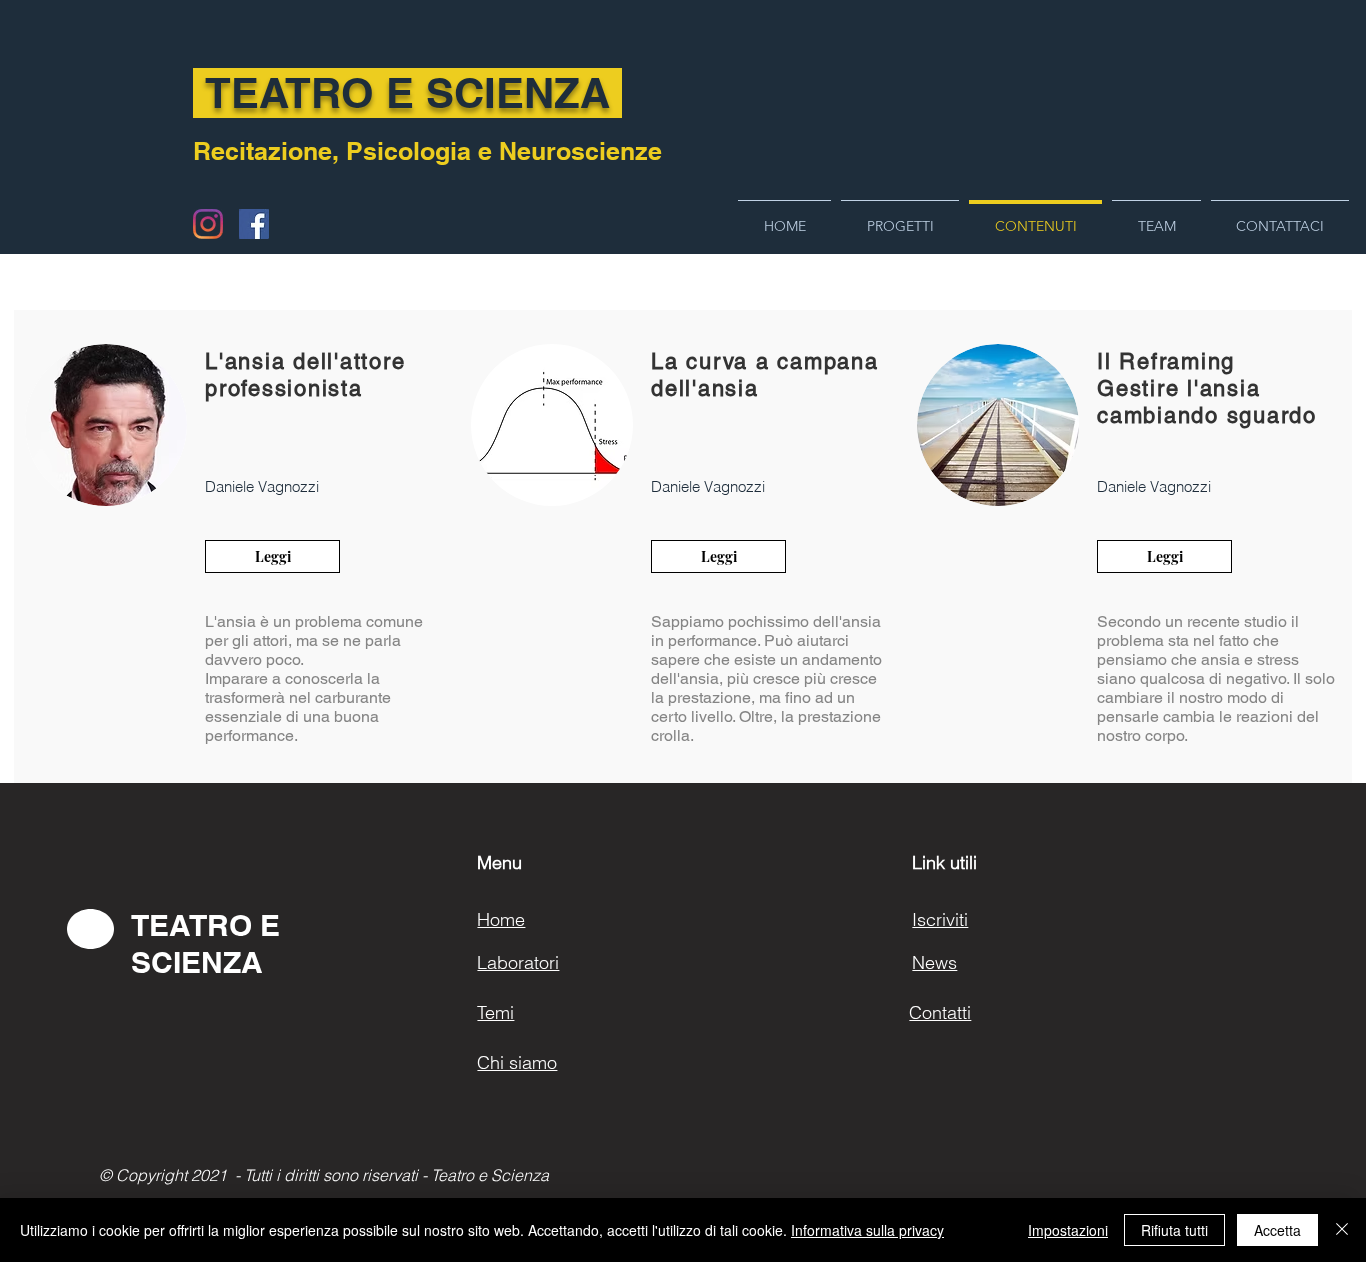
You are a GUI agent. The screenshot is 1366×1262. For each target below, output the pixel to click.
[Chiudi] (1342, 1230)
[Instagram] (208, 224)
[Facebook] (254, 224)
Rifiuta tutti (1174, 1230)
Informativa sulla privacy (867, 1230)
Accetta (1277, 1230)
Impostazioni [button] (1068, 1230)
